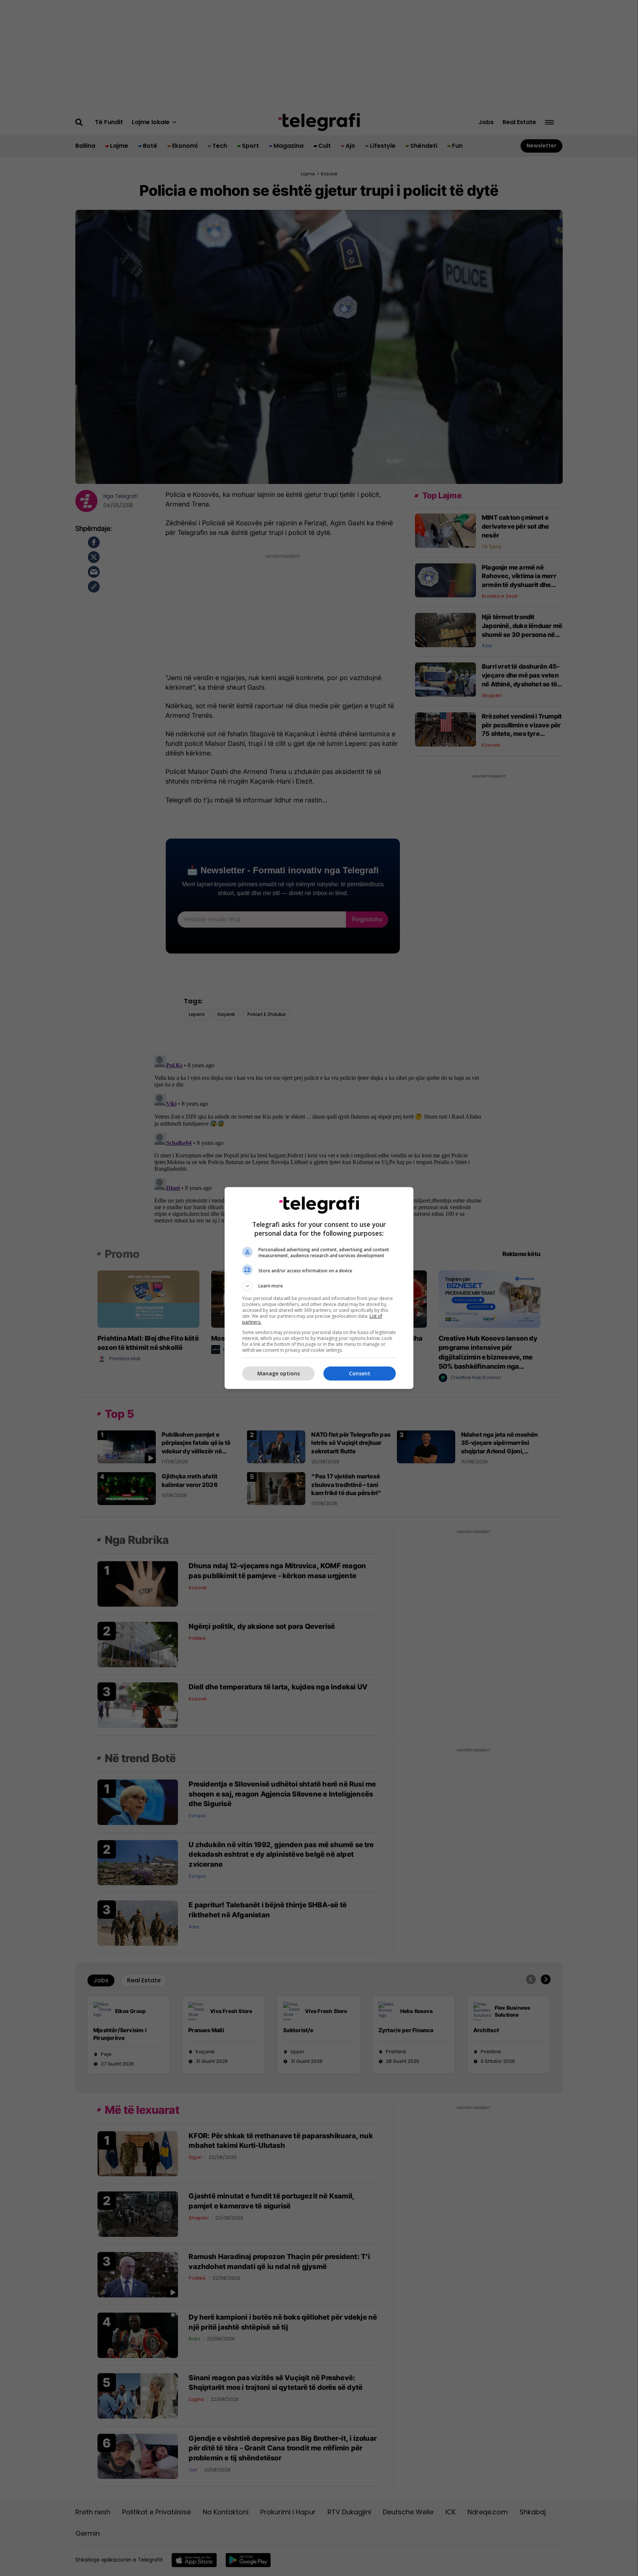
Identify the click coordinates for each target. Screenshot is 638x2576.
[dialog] (319, 1288)
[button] (319, 1286)
